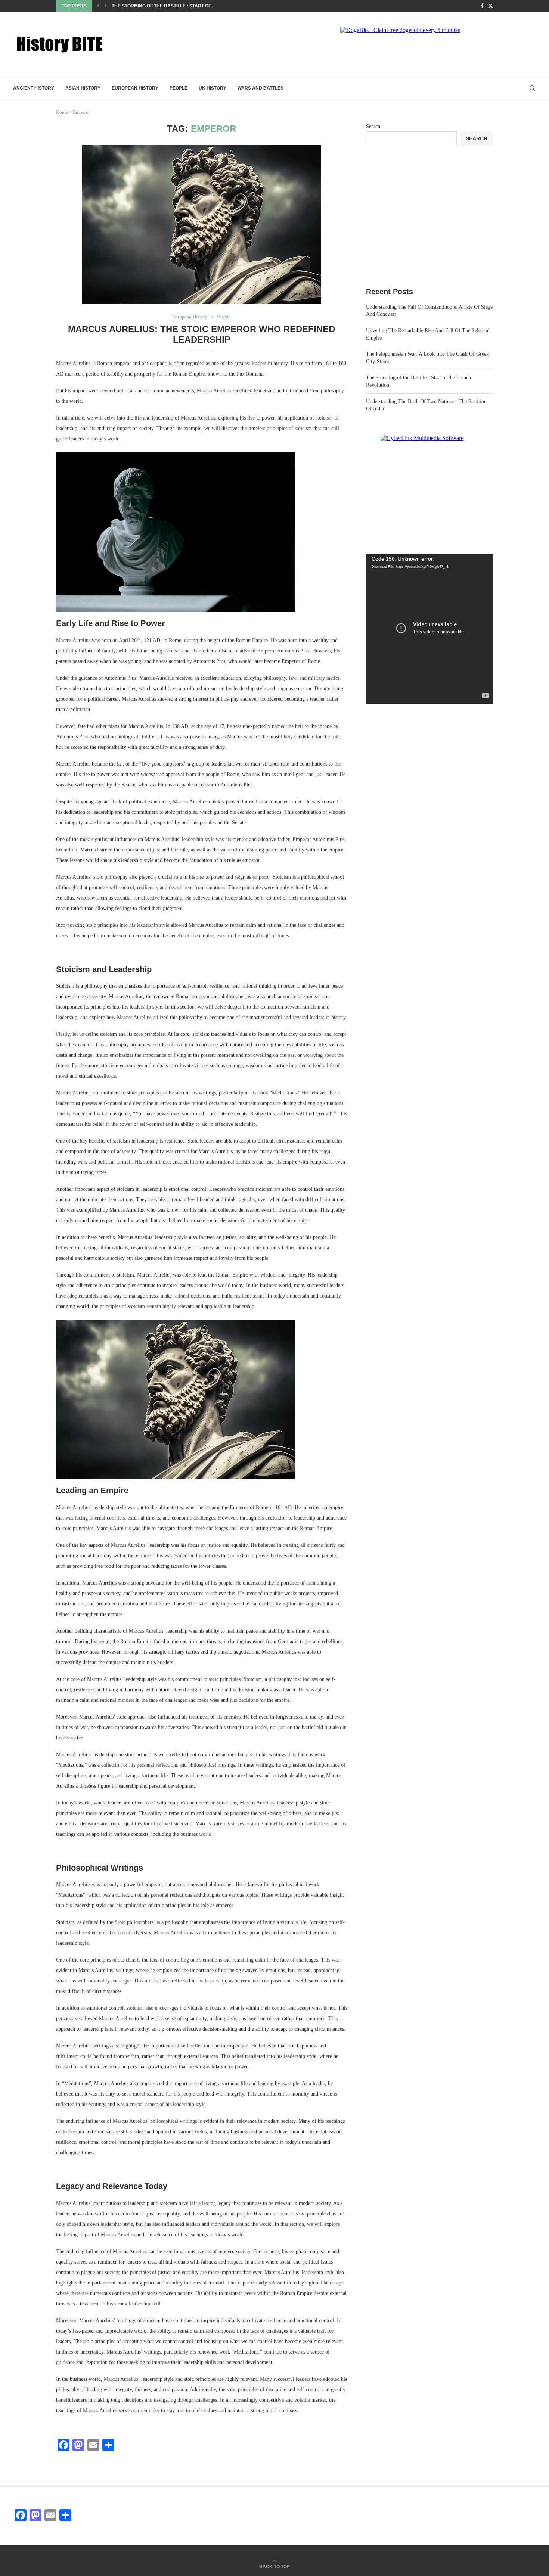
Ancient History (34, 88)
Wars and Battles (260, 88)
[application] (429, 629)
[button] (98, 6)
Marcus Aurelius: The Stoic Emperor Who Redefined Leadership (201, 334)
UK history (213, 88)
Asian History (83, 88)
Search (373, 126)
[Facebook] (482, 6)
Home (62, 112)
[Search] (532, 88)
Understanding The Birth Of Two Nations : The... (172, 6)
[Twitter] (491, 6)
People (179, 88)
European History (135, 88)
